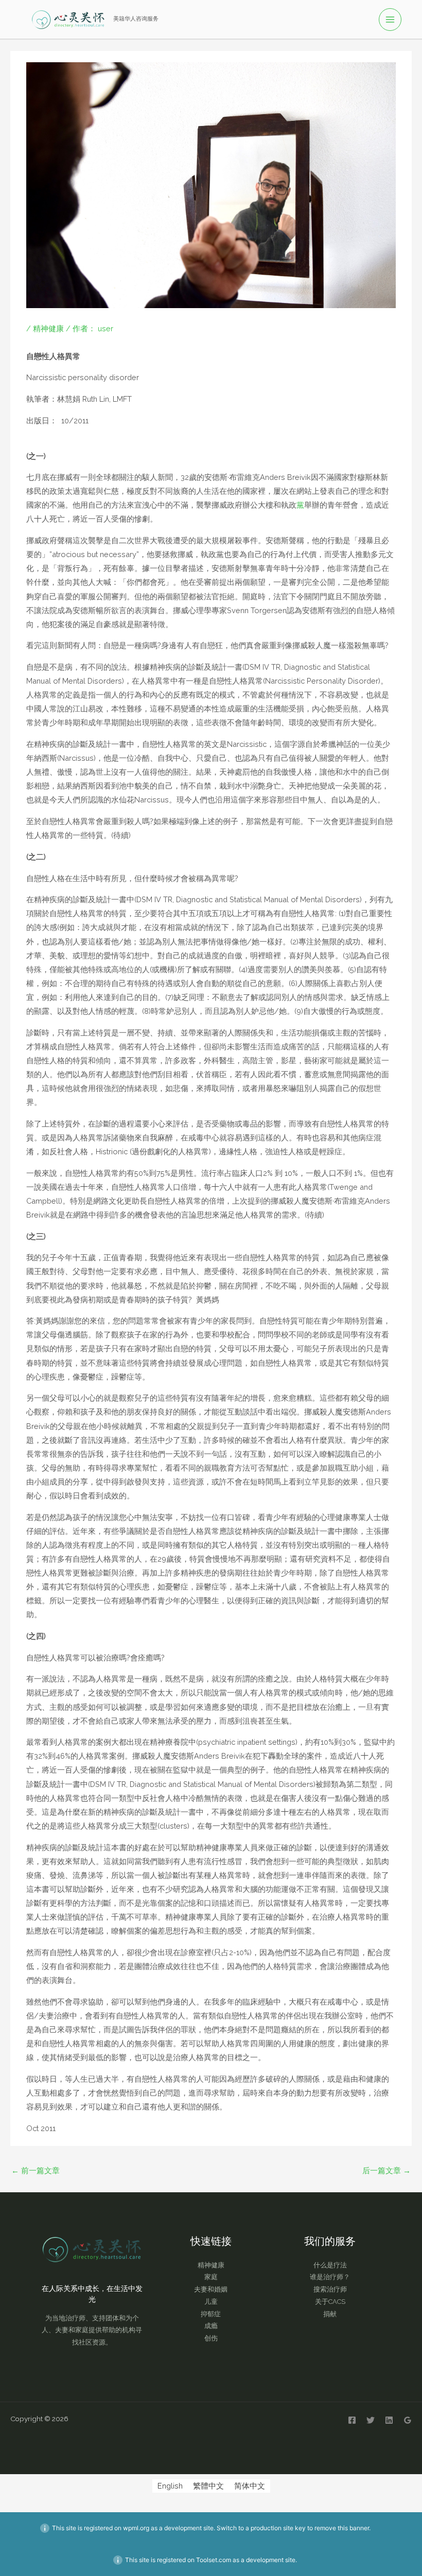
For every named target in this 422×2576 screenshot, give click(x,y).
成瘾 (211, 2326)
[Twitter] (371, 2420)
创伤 (211, 2338)
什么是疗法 (330, 2265)
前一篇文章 (36, 2170)
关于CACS (330, 2302)
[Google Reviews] (408, 2420)
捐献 (330, 2314)
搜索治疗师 (330, 2289)
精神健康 (48, 328)
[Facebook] (352, 2420)
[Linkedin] (389, 2420)
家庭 (211, 2277)
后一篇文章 (386, 2170)
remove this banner (342, 2528)
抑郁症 (211, 2314)
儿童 (211, 2302)
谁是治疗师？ (330, 2277)
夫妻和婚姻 (211, 2289)
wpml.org (136, 2528)
